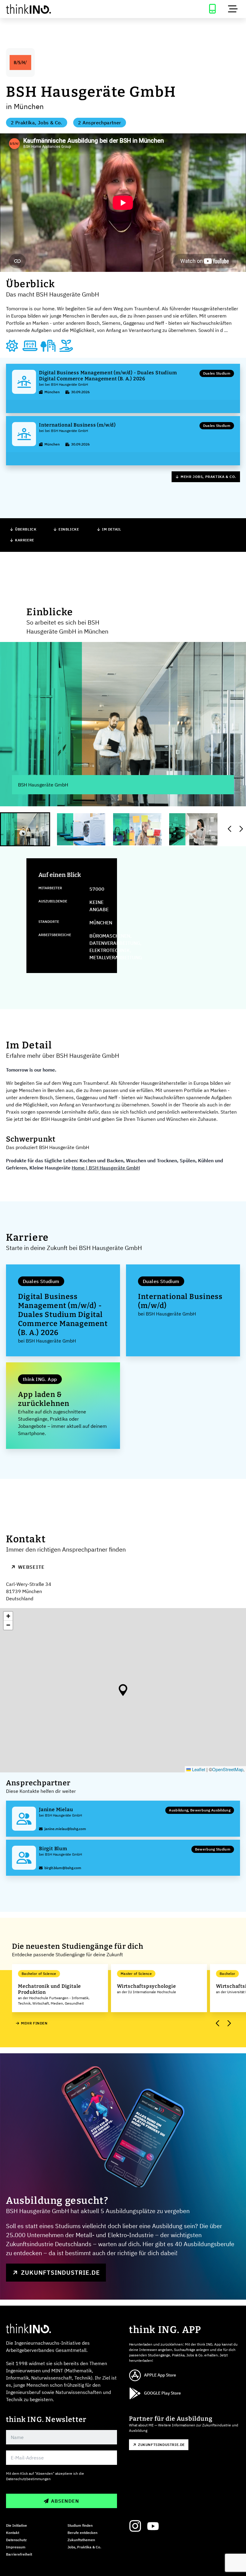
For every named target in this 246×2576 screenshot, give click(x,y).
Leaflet (198, 1769)
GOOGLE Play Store (162, 2393)
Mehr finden (34, 2023)
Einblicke (69, 529)
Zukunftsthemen (81, 2540)
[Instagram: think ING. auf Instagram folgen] (135, 2526)
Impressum (16, 2547)
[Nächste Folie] (241, 829)
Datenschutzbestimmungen (28, 2479)
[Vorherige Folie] (230, 829)
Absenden (65, 2501)
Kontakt (13, 2533)
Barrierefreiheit (19, 2554)
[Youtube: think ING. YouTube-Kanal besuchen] (153, 2526)
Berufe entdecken (82, 2533)
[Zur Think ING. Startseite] (61, 9)
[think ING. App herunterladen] (212, 9)
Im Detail (111, 529)
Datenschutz (16, 2540)
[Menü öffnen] (233, 9)
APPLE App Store (160, 2375)
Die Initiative (16, 2525)
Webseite (31, 1567)
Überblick (26, 529)
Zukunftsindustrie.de (60, 2272)
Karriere (25, 540)
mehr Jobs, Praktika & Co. (208, 477)
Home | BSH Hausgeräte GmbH (106, 1168)
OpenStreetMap (228, 1769)
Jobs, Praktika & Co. (84, 2547)
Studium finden (80, 2525)
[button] (123, 1690)
